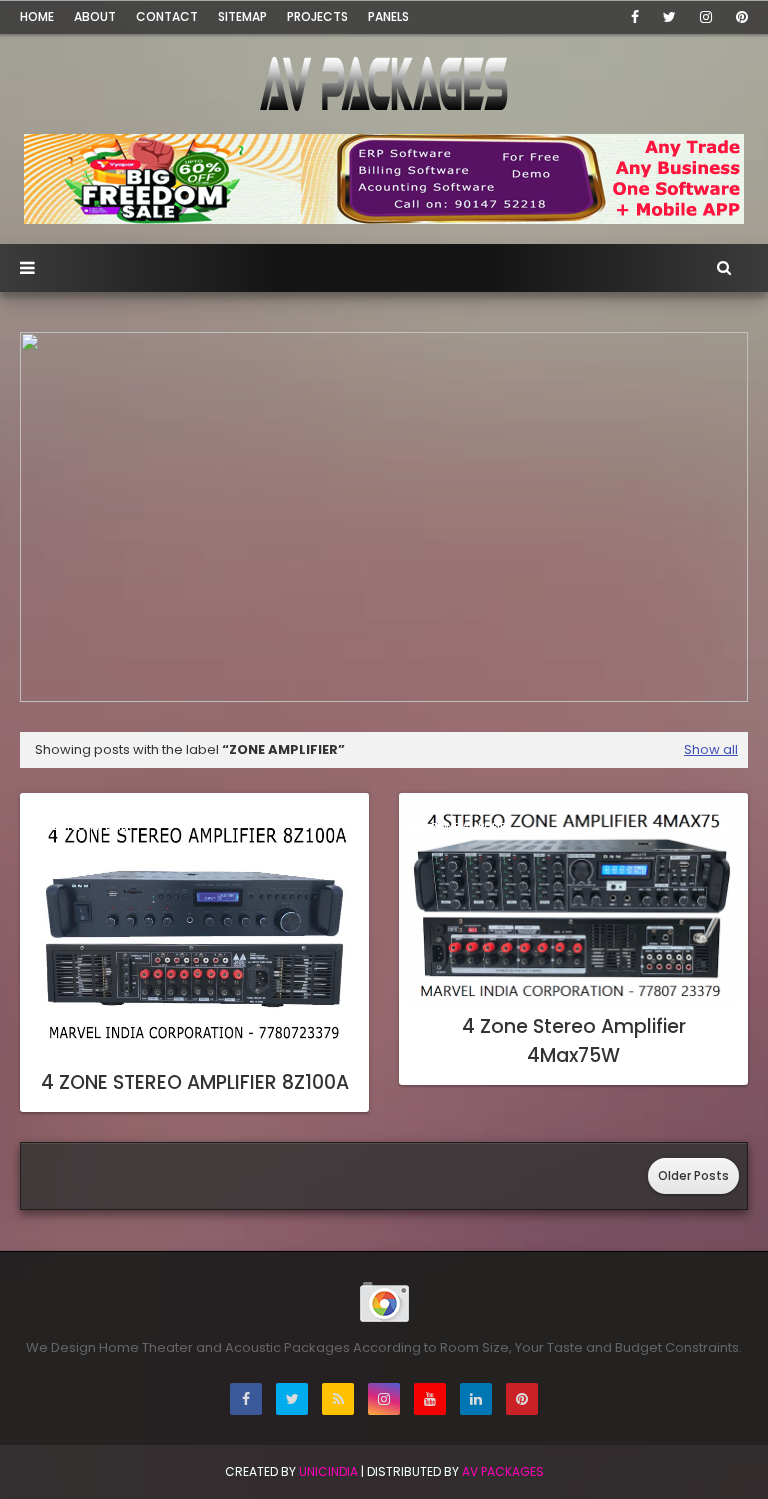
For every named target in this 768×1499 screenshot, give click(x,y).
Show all (711, 749)
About (95, 16)
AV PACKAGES (503, 1471)
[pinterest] (738, 17)
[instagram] (706, 17)
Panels (388, 16)
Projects (317, 16)
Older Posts (693, 1175)
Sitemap (242, 16)
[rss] (338, 1399)
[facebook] (635, 17)
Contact (167, 16)
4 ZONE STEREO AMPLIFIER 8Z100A (195, 1082)
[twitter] (669, 17)
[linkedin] (476, 1399)
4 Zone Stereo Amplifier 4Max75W (574, 1041)
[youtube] (430, 1399)
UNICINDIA (328, 1471)
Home (37, 16)
